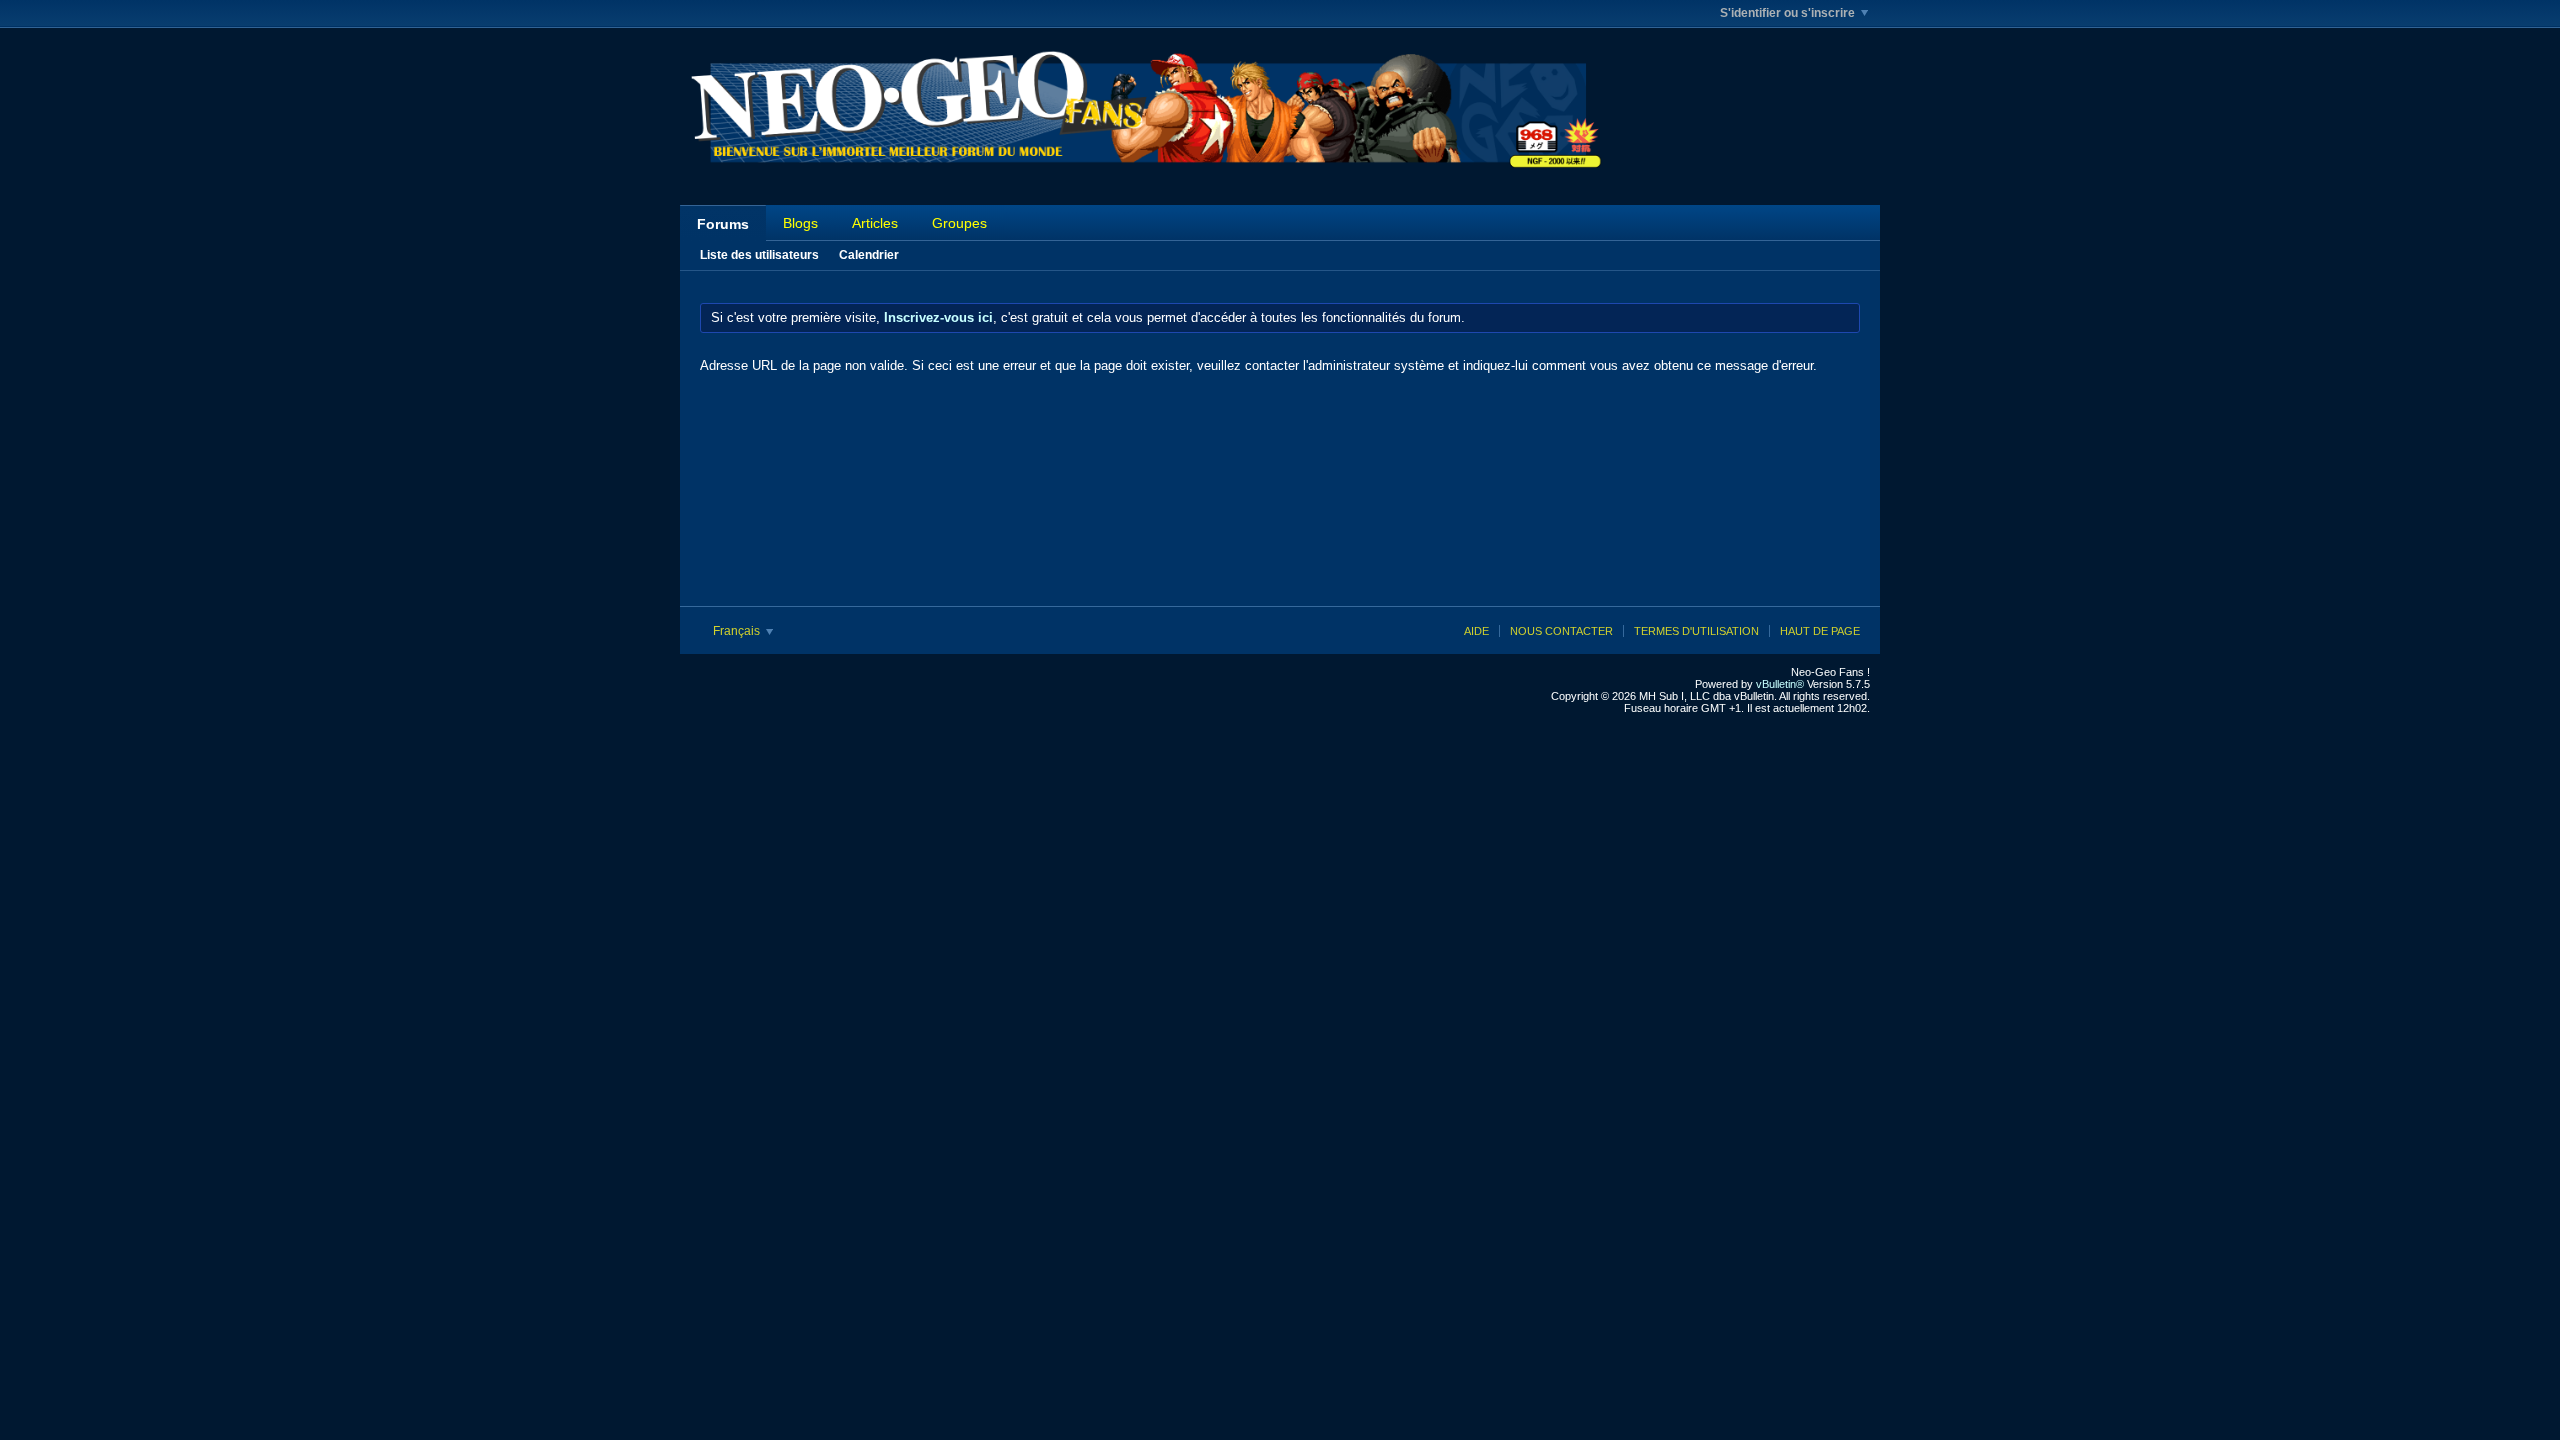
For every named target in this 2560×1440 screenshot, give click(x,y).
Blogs (800, 223)
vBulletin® (1780, 684)
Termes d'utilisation (1696, 631)
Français (738, 631)
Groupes (959, 223)
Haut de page (1820, 631)
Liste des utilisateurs (759, 255)
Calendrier (869, 255)
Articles (875, 223)
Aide (1476, 631)
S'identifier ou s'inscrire (1787, 13)
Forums (723, 224)
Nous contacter (1561, 631)
